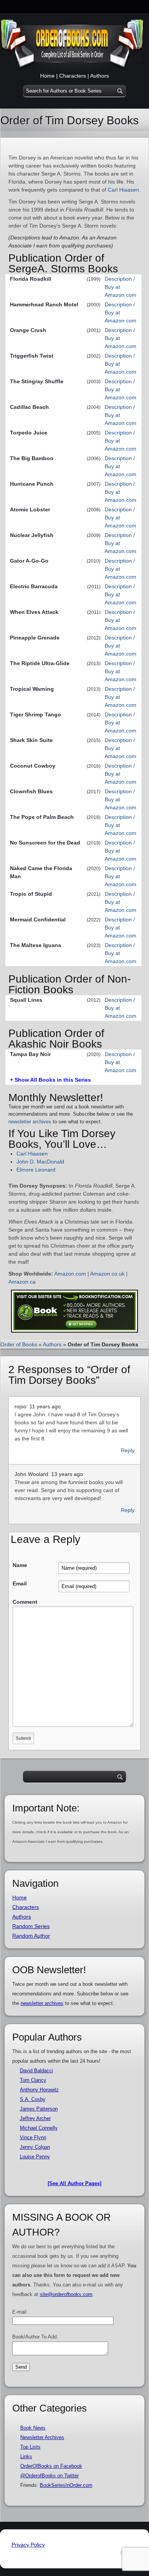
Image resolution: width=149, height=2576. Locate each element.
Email (20, 1583)
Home (47, 76)
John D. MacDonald (40, 1162)
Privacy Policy (28, 2545)
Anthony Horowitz (39, 2090)
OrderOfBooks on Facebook (51, 2466)
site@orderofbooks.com (66, 2294)
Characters (73, 76)
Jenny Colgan (35, 2147)
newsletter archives (30, 1122)
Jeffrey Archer (35, 2118)
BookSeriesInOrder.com (66, 2485)
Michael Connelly (39, 2128)
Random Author (31, 1936)
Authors (100, 76)
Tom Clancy (33, 2080)
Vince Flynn (33, 2137)
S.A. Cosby (33, 2099)
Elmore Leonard (36, 1170)
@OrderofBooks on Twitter (49, 2476)
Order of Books (19, 1344)
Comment (25, 1602)
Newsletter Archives (42, 2437)
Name (20, 1565)
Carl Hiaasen (123, 190)
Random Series (31, 1926)
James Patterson (39, 2109)
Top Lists (30, 2447)
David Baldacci (36, 2071)
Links (26, 2456)
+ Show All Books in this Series (50, 1080)
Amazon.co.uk (107, 1274)
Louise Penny (35, 2157)
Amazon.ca (22, 1282)
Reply (128, 1450)
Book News (33, 2428)
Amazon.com (70, 1274)
